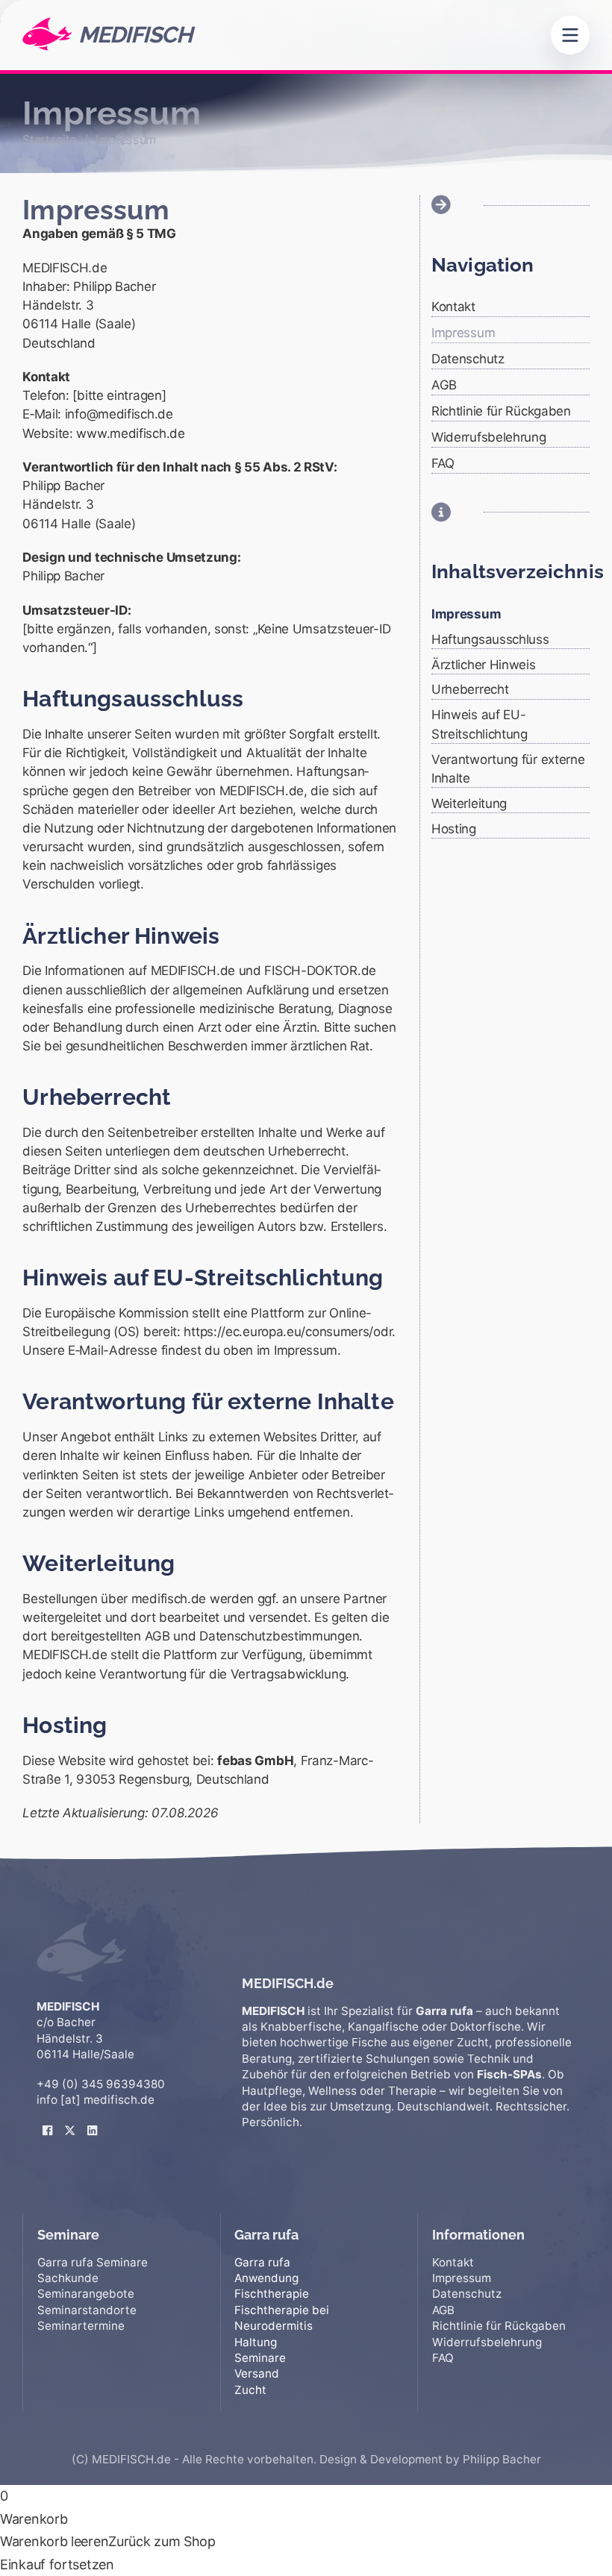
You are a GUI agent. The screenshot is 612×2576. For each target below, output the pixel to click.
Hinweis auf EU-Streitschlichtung (480, 724)
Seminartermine (81, 2326)
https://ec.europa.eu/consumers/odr (288, 1332)
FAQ (443, 463)
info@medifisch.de (119, 414)
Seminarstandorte (87, 2310)
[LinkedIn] (93, 2119)
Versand (257, 2373)
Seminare (260, 2358)
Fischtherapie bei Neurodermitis (282, 2318)
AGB (444, 385)
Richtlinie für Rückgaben (501, 411)
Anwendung (266, 2278)
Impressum (463, 333)
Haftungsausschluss (490, 639)
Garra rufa (262, 2262)
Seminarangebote (86, 2294)
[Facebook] (48, 2119)
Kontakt (453, 307)
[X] (70, 2119)
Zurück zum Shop (162, 2541)
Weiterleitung (469, 803)
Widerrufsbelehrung (489, 437)
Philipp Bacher (502, 2459)
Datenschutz (468, 359)
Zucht (250, 2390)
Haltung (256, 2342)
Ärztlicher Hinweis (484, 665)
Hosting (454, 829)
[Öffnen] (570, 35)
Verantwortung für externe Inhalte (508, 769)
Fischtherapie (272, 2294)
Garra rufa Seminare (93, 2262)
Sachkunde (68, 2278)
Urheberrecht (470, 689)
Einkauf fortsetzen (57, 2564)
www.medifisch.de (130, 433)
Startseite (49, 140)
